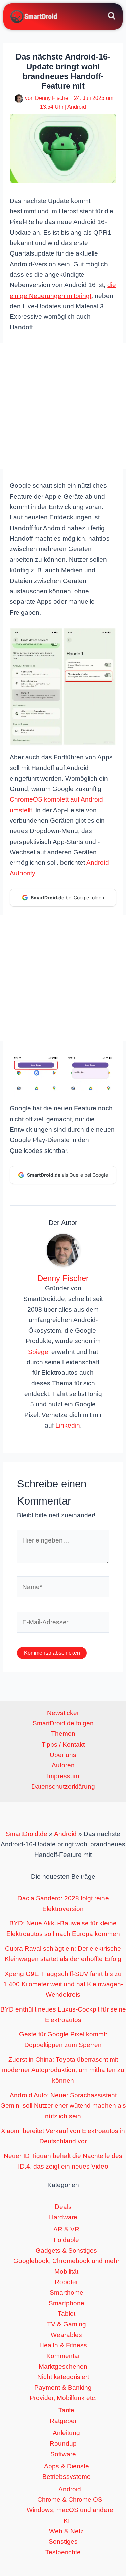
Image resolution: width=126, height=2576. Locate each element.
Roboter (66, 2282)
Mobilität (66, 2272)
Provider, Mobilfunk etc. (63, 2398)
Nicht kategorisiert (63, 2377)
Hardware (63, 2217)
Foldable (66, 2240)
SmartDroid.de (27, 1834)
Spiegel (39, 1352)
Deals (63, 2207)
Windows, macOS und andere (70, 2510)
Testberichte (63, 2552)
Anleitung (66, 2433)
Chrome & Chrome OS (70, 2500)
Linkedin (68, 1425)
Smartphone (67, 2303)
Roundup (63, 2443)
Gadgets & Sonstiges (66, 2250)
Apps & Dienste (67, 2466)
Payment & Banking (63, 2388)
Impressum (63, 1776)
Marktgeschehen (63, 2366)
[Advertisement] (63, 406)
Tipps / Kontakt (63, 1744)
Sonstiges (63, 2542)
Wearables (66, 2335)
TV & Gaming (67, 2324)
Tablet (67, 2314)
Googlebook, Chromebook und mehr (66, 2261)
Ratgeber (63, 2421)
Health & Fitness (63, 2345)
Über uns (63, 1755)
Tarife (66, 2410)
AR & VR (66, 2229)
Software (63, 2454)
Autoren (63, 1765)
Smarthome (67, 2292)
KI (67, 2521)
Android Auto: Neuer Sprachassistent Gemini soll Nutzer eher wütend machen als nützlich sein (63, 2106)
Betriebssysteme (67, 2477)
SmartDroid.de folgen (63, 1723)
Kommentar (63, 2356)
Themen (63, 1734)
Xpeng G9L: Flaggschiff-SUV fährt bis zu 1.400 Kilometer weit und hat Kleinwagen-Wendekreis (63, 1984)
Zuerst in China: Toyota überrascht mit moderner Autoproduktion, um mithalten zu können (63, 2070)
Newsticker (63, 1713)
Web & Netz (66, 2531)
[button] (112, 17)
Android (77, 107)
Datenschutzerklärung (63, 1786)
